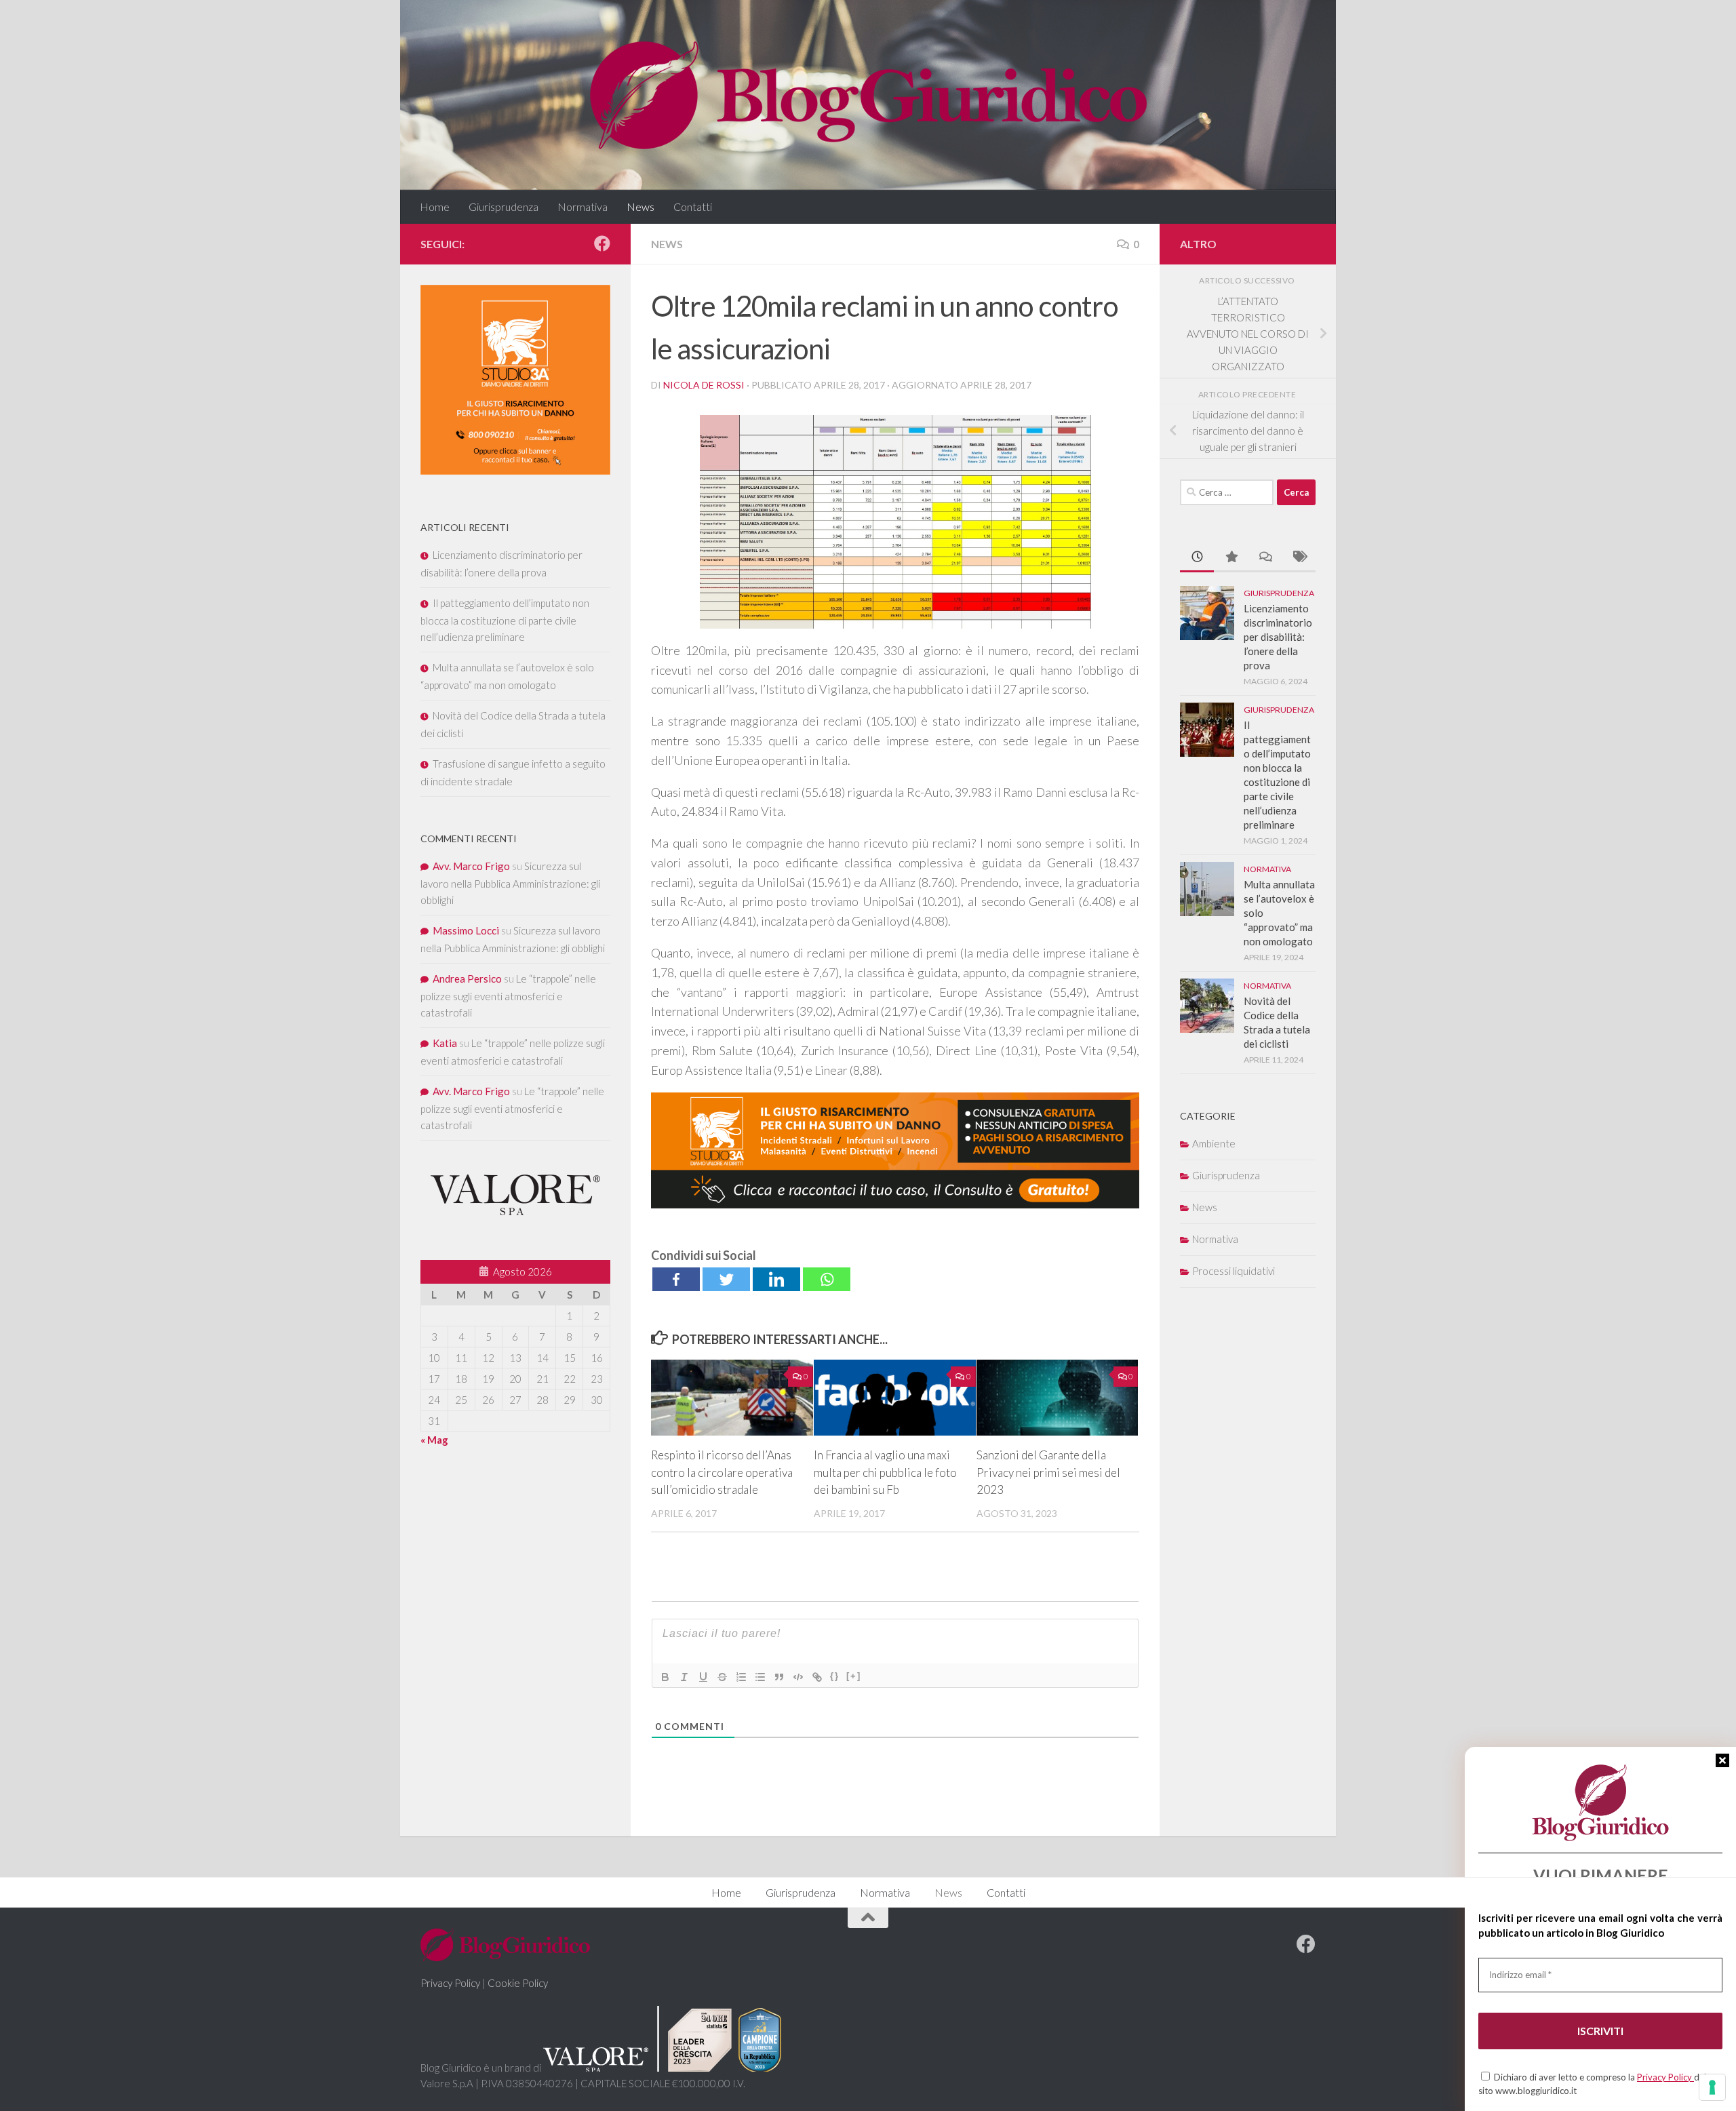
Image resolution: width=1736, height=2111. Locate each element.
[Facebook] (676, 1279)
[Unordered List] (760, 1677)
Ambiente (1214, 1143)
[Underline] (703, 1677)
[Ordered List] (741, 1677)
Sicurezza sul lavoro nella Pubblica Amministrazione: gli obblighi (510, 883)
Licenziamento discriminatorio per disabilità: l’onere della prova (1278, 637)
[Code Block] (798, 1677)
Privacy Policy (1665, 2077)
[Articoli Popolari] (1231, 558)
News (640, 206)
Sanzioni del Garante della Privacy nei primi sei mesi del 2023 (1048, 1472)
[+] (854, 1676)
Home (435, 206)
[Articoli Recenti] (1197, 558)
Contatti (693, 206)
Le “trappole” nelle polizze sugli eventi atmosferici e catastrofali (508, 995)
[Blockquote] (779, 1677)
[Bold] (665, 1677)
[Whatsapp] (827, 1279)
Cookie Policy (518, 1983)
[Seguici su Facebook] (602, 243)
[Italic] (684, 1677)
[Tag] (1299, 558)
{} (835, 1676)
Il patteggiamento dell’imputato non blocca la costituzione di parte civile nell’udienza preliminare (505, 620)
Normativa (583, 206)
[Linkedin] (776, 1279)
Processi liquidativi (1234, 1271)
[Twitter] (726, 1279)
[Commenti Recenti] (1265, 558)
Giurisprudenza (504, 206)
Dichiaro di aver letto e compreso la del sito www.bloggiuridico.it (1592, 2084)
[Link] (817, 1677)
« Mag (434, 1440)
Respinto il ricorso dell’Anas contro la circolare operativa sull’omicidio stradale (722, 1472)
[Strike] (722, 1677)
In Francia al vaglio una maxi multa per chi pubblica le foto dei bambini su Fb (885, 1472)
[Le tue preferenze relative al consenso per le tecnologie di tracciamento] (1712, 2087)
